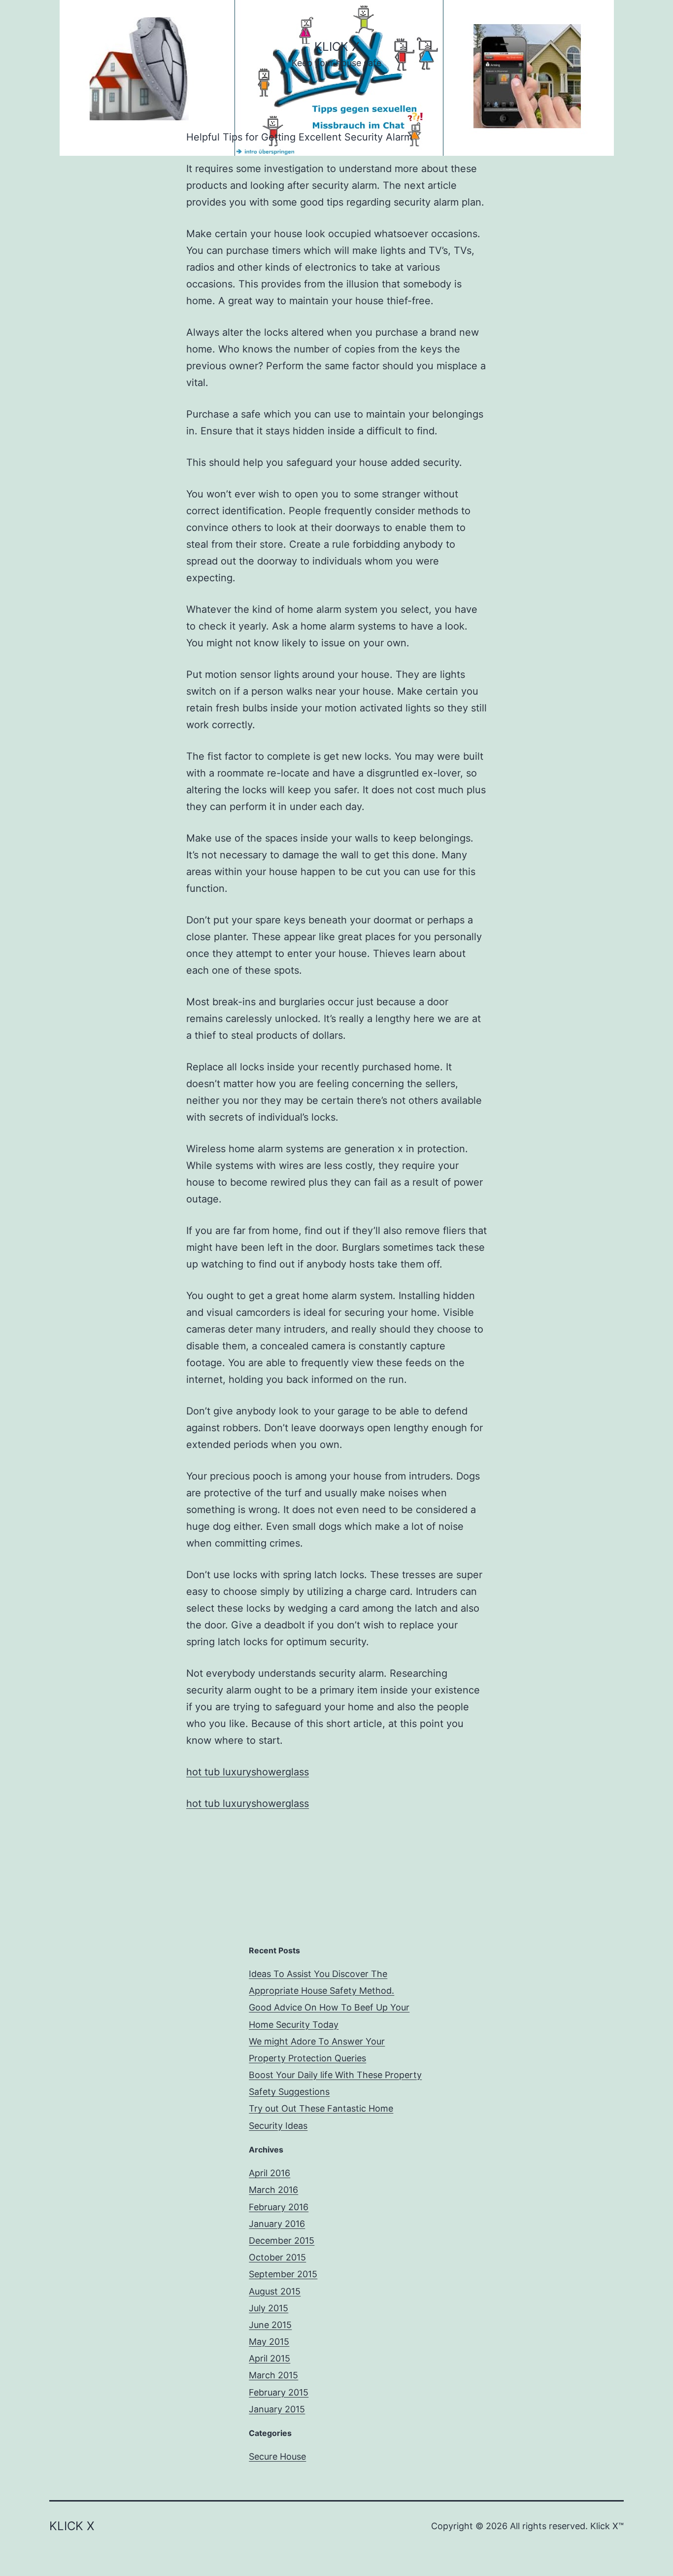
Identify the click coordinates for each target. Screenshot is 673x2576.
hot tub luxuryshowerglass (248, 1772)
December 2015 (282, 2241)
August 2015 (275, 2291)
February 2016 (279, 2207)
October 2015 (277, 2257)
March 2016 (273, 2190)
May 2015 (269, 2342)
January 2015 (277, 2409)
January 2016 (277, 2224)
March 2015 (273, 2375)
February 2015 (279, 2392)
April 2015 (269, 2358)
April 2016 (269, 2173)
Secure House (277, 2456)
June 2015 (270, 2325)
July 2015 (269, 2308)
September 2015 (283, 2274)
